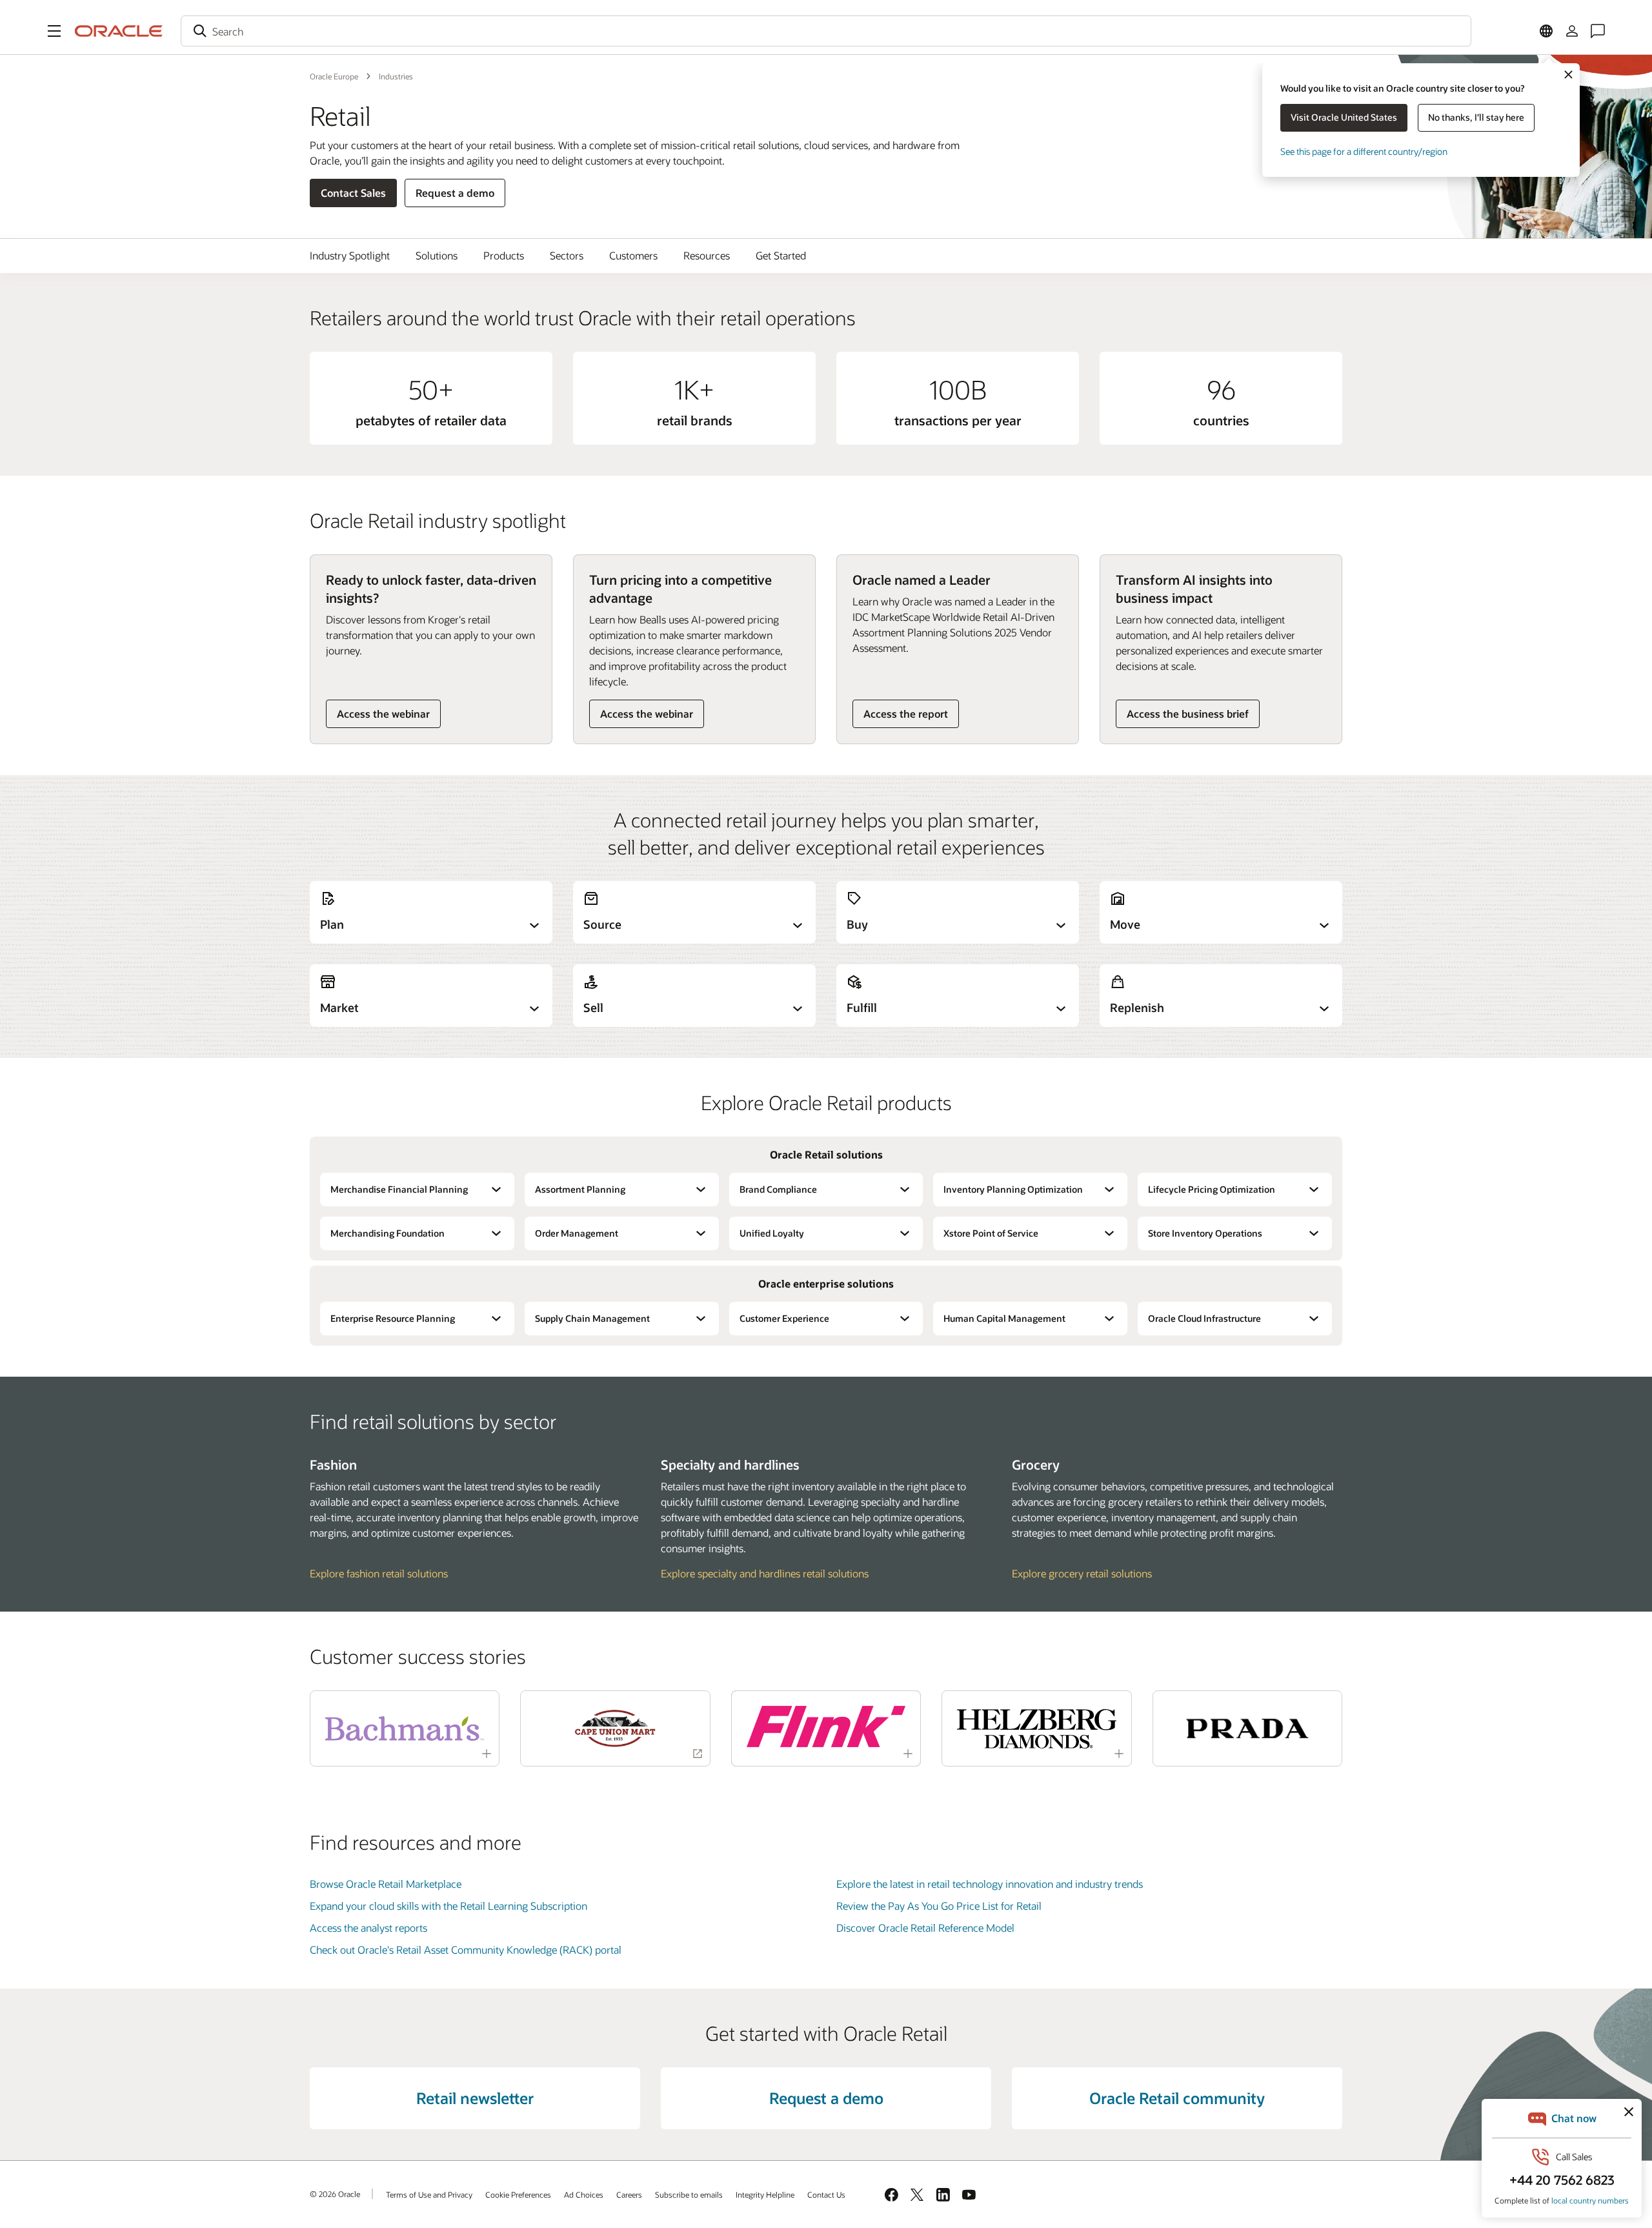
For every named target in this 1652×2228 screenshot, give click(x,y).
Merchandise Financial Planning (399, 1189)
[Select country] (1546, 31)
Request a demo (455, 193)
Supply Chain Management (592, 1318)
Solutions (437, 255)
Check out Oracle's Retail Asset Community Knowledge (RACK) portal (466, 1949)
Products (504, 255)
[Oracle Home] (119, 31)
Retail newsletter (475, 2098)
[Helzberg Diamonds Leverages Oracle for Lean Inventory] (1036, 1728)
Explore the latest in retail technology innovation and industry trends (990, 1884)
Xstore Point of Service (991, 1233)
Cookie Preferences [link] (518, 2194)
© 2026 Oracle (335, 2194)
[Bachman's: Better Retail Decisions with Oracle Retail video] (405, 1728)
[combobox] (826, 31)
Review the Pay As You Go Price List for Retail (939, 1906)
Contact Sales (353, 193)
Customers (633, 255)
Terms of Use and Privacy (429, 2194)
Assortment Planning (580, 1189)
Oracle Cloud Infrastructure (1204, 1318)
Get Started (781, 255)
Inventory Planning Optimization (1013, 1189)
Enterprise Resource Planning (393, 1318)
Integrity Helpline (765, 2194)
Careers (629, 2194)
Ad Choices (584, 2194)
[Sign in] (1572, 31)
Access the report (906, 714)
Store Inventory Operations (1205, 1233)
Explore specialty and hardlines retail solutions (765, 1573)
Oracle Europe (334, 76)
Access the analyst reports (368, 1928)
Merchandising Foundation (388, 1233)
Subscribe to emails (689, 2194)
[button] (54, 31)
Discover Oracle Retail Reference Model (925, 1928)
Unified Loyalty (772, 1233)
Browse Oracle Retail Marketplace (386, 1884)
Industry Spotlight (350, 255)
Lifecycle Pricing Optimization (1212, 1189)
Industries (396, 76)
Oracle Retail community (1177, 2098)
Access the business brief (1188, 714)
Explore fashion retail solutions (379, 1573)
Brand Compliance (778, 1189)
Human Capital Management (1004, 1318)
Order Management (577, 1233)
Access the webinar (383, 714)
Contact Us (826, 2194)
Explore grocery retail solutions (1082, 1573)
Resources (707, 255)
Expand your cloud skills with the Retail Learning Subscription (448, 1906)
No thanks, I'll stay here (1476, 117)
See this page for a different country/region (1364, 151)
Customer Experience (784, 1318)
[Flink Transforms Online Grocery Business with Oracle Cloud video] (826, 1727)
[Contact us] (1598, 31)
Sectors (567, 255)
